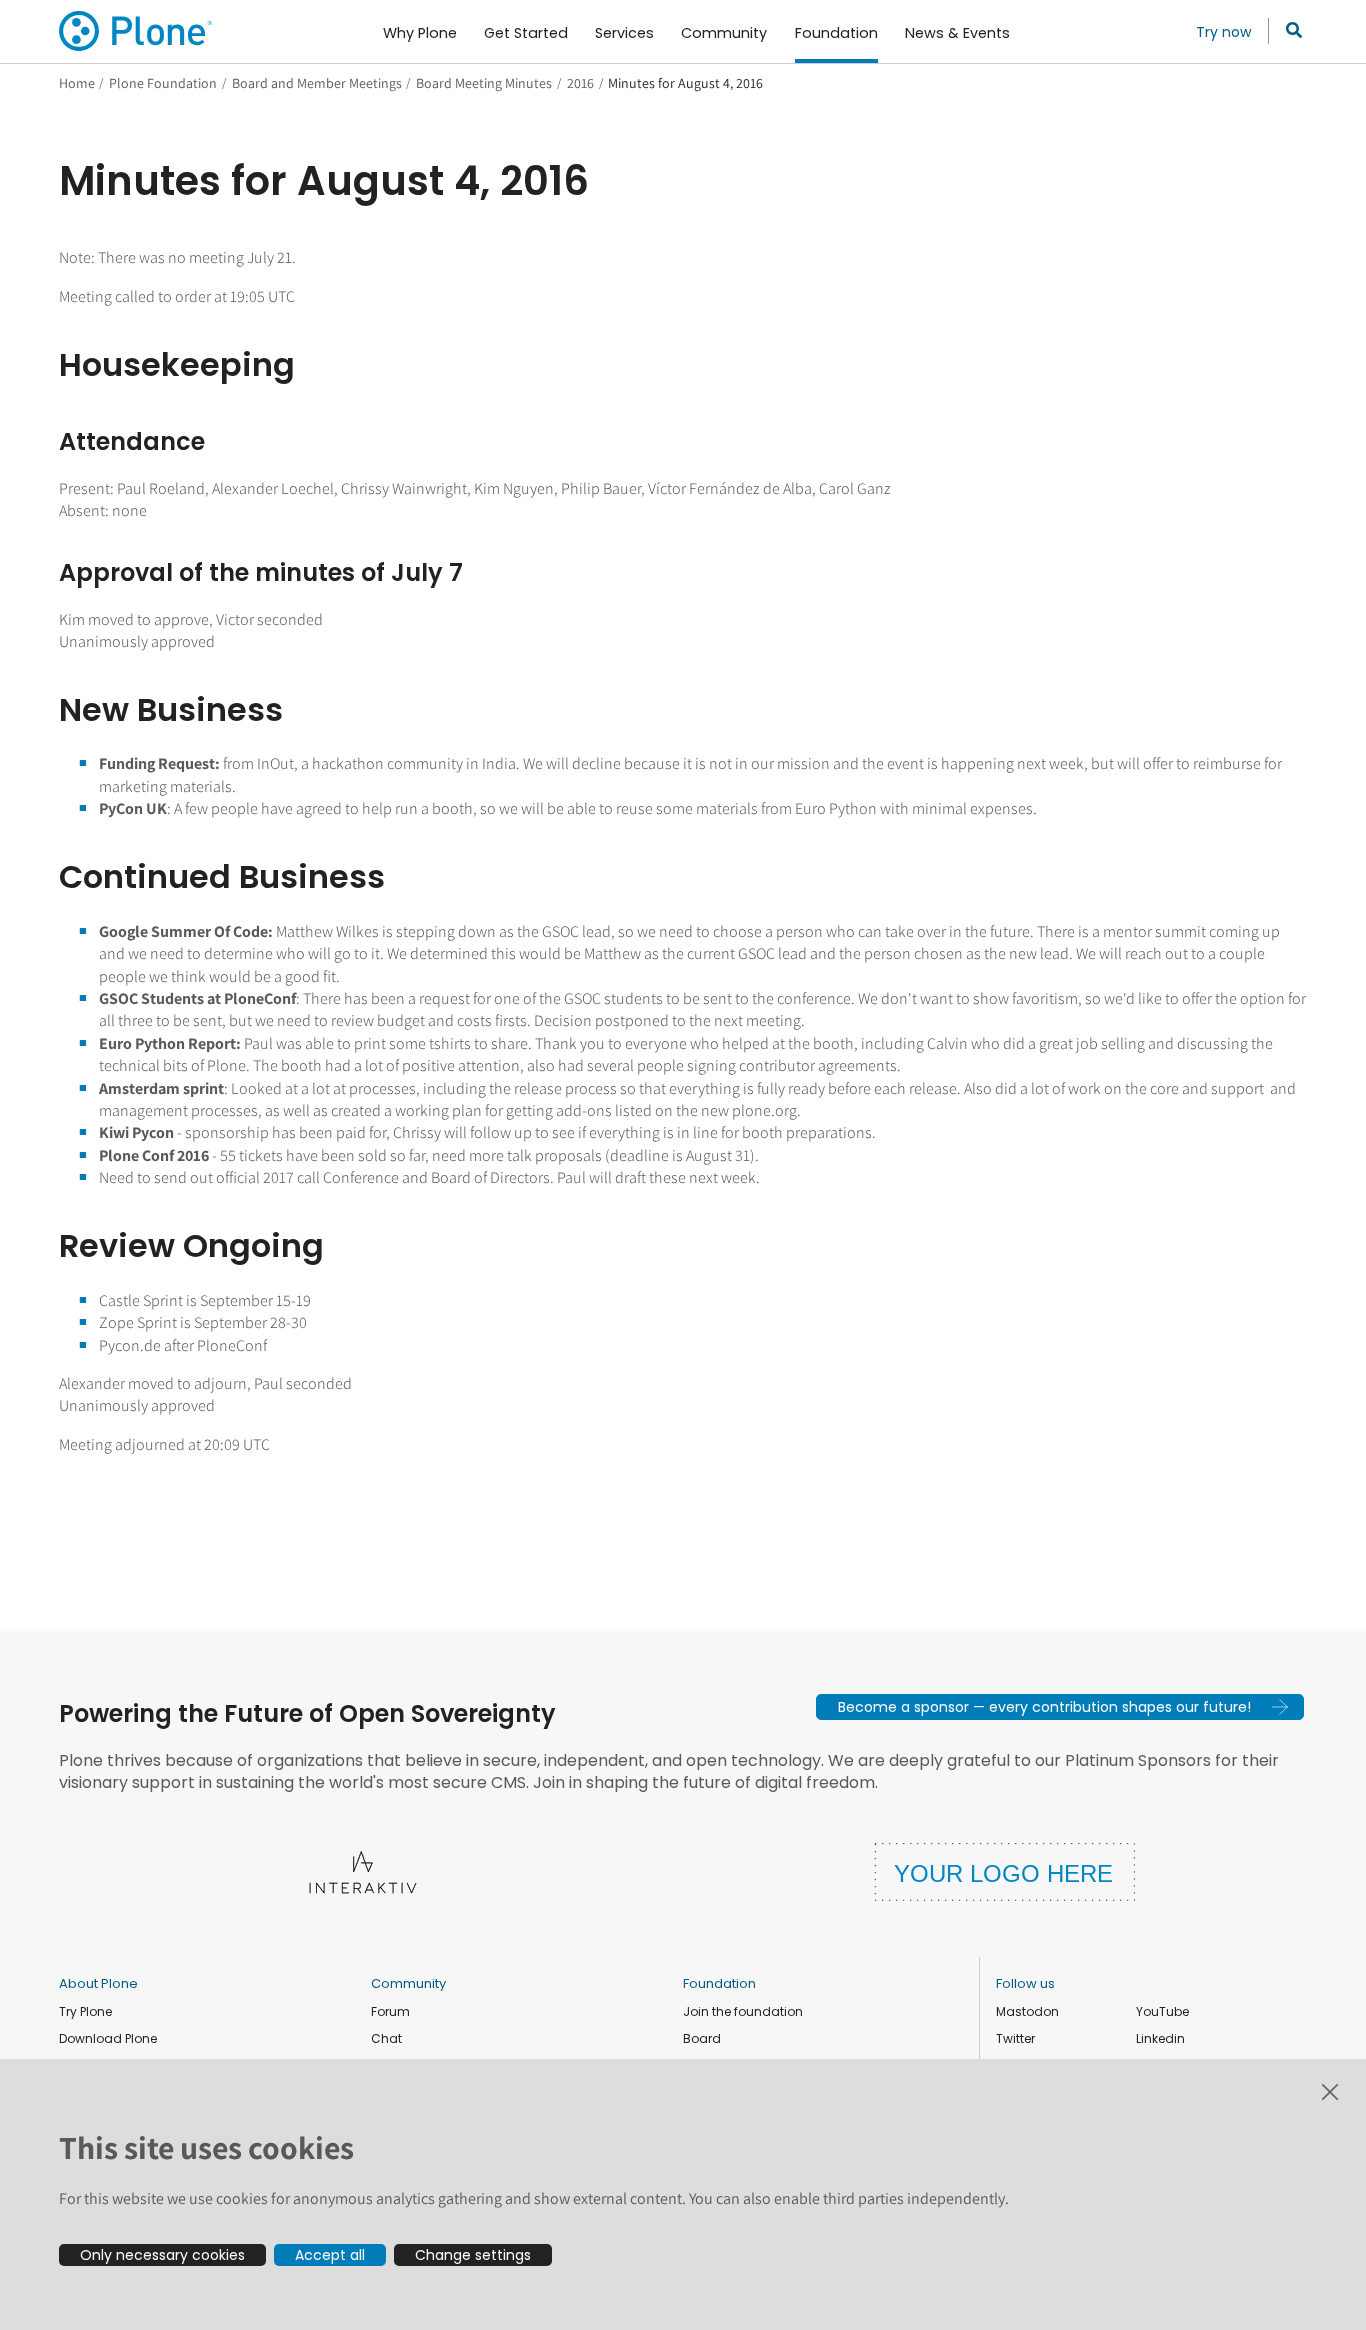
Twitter (1015, 2038)
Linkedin (1160, 2038)
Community (408, 1983)
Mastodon (1027, 2011)
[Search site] (1288, 31)
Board (702, 2038)
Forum (390, 2011)
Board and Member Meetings (317, 83)
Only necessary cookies (162, 2255)
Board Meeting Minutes (484, 83)
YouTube (1162, 2011)
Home (77, 83)
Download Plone (108, 2038)
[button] (1060, 1707)
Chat (386, 2038)
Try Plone (85, 2011)
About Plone (98, 1983)
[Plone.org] (137, 31)
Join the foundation (743, 2011)
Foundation (719, 1983)
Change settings (473, 2255)
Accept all (330, 2255)
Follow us (1025, 1983)
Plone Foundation (163, 83)
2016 (580, 83)
